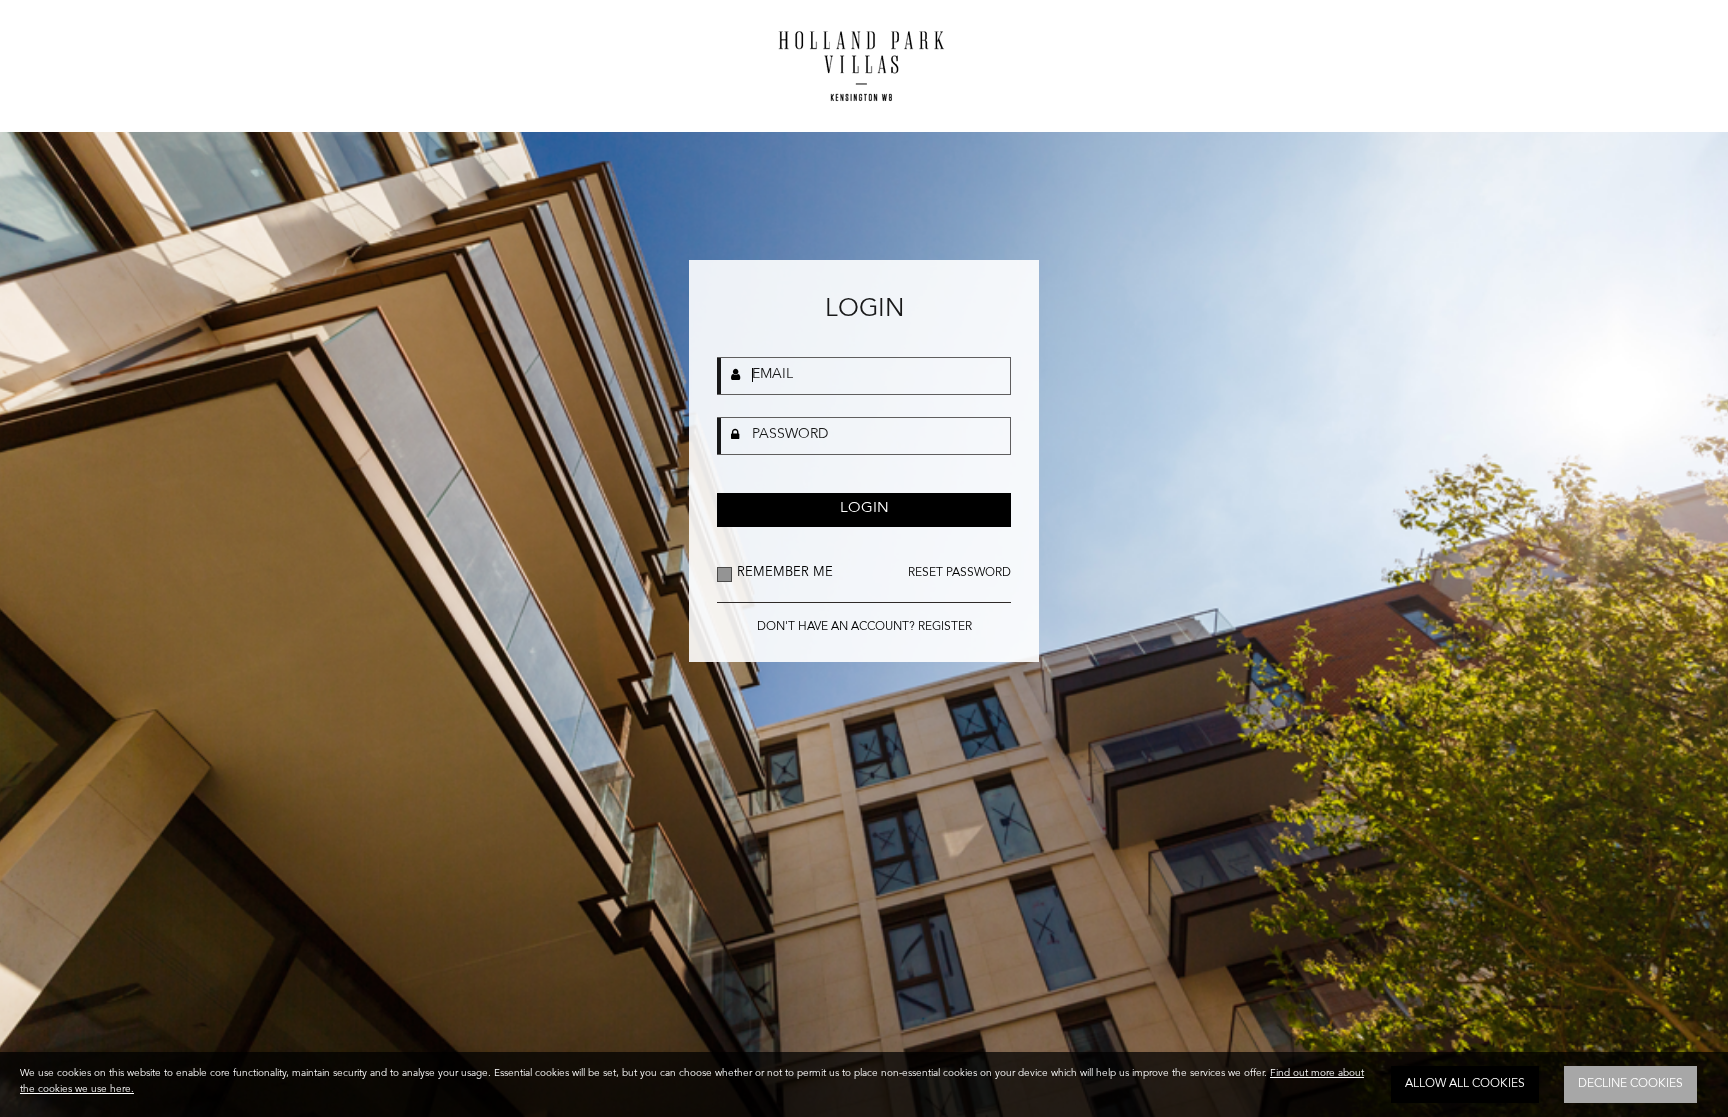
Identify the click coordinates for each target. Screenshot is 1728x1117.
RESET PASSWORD (959, 573)
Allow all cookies (1465, 1084)
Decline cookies (1630, 1084)
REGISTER (945, 627)
